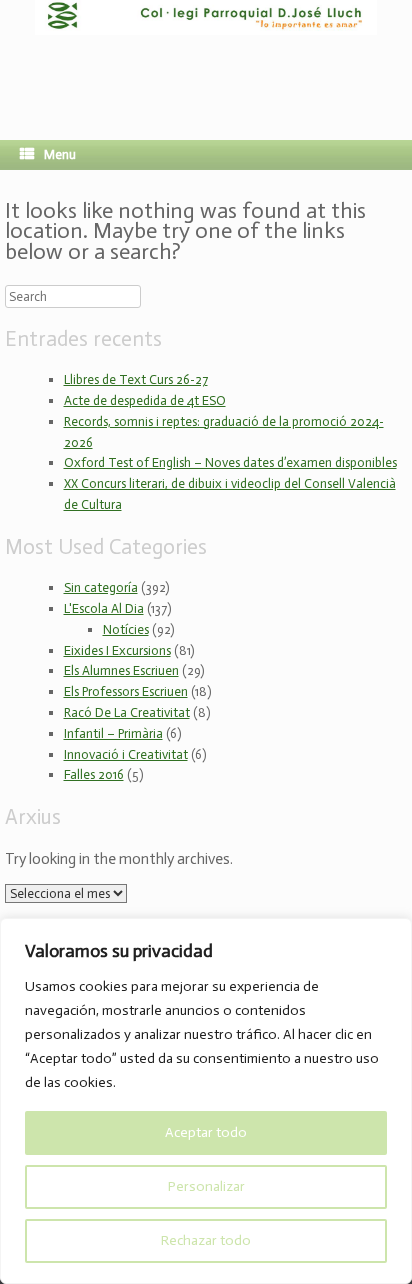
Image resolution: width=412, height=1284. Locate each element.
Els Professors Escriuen (126, 691)
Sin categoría (101, 587)
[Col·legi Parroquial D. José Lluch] (206, 55)
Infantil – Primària (113, 733)
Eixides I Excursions (117, 650)
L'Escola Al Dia (104, 608)
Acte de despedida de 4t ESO (145, 400)
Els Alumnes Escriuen (121, 670)
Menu (60, 154)
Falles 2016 (94, 774)
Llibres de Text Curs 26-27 (136, 379)
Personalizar (206, 1186)
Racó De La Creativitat (127, 712)
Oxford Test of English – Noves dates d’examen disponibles (230, 462)
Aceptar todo (206, 1132)
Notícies (126, 629)
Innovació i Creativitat (126, 754)
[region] (206, 1101)
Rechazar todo (206, 1240)
